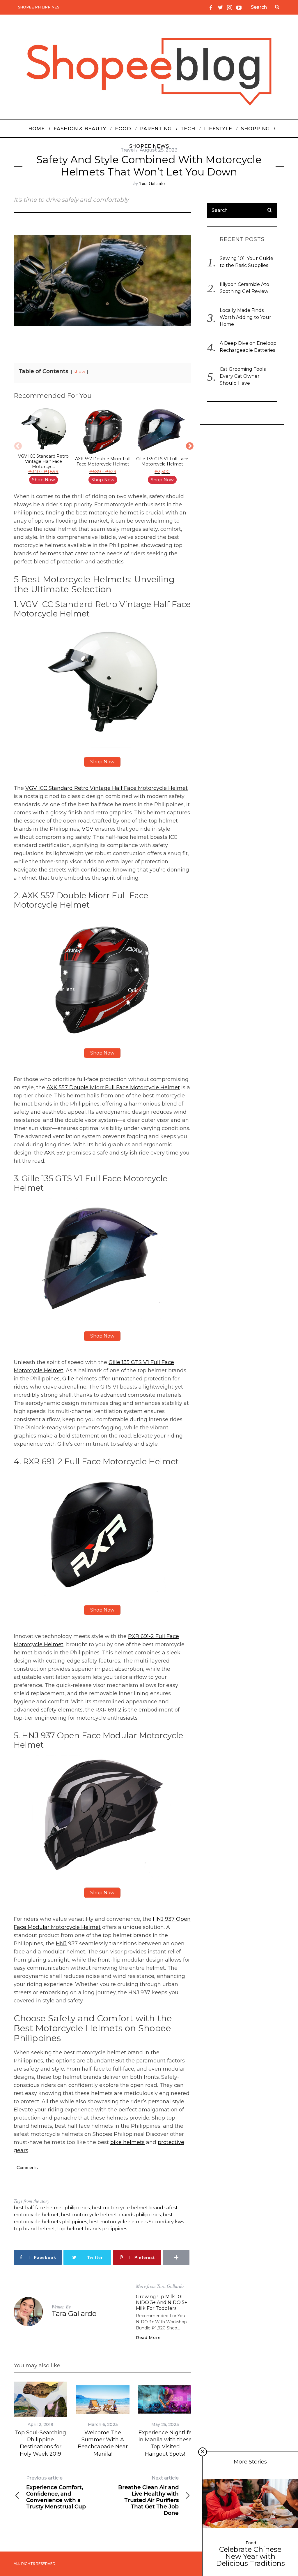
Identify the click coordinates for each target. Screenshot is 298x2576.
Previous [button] (17, 446)
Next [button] (188, 446)
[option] (43, 446)
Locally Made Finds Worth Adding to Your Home (245, 317)
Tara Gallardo (152, 183)
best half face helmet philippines (52, 2208)
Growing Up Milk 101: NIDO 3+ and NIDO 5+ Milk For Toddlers (162, 2302)
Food (251, 2543)
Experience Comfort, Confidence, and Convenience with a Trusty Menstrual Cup (56, 2492)
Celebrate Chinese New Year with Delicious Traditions (250, 2556)
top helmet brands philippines (92, 2229)
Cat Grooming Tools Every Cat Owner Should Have (243, 376)
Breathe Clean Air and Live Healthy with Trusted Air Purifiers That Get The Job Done (148, 2496)
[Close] (203, 2452)
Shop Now (44, 480)
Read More (148, 2338)
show (79, 372)
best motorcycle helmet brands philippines (111, 2215)
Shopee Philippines (39, 7)
